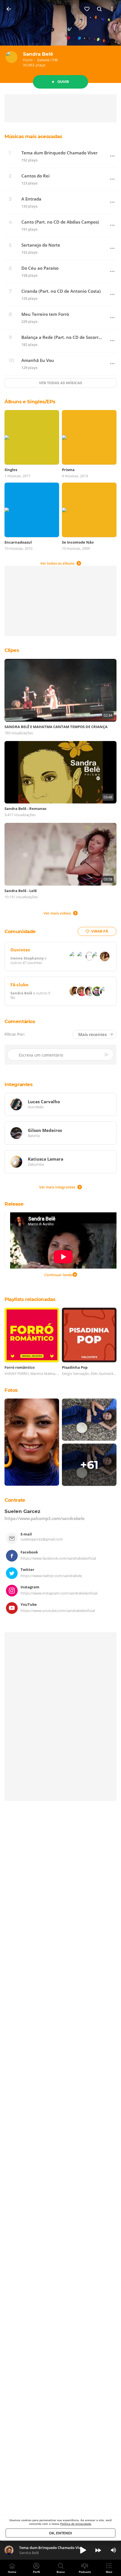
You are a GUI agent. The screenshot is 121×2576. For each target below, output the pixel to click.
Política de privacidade (76, 2524)
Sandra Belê (38, 54)
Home (12, 2572)
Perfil (36, 2572)
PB (55, 60)
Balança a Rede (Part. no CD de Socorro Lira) (62, 337)
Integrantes (19, 1084)
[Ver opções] (112, 9)
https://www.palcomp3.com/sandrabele (45, 1518)
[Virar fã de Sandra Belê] (87, 9)
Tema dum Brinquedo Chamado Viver (60, 153)
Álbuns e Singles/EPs (30, 402)
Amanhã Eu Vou (38, 360)
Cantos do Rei (35, 176)
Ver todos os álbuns (57, 563)
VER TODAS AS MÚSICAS (60, 383)
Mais (109, 2572)
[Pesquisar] (100, 9)
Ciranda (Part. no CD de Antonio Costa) (61, 291)
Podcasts (85, 2572)
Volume (113, 2550)
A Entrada (31, 199)
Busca (61, 2572)
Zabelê (43, 60)
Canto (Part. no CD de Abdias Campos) (60, 222)
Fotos (11, 1390)
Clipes (12, 650)
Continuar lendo (58, 1275)
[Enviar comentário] (107, 1055)
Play (83, 2550)
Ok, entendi (60, 2533)
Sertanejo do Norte (41, 245)
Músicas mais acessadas (33, 136)
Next (98, 2550)
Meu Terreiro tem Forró (45, 314)
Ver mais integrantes (57, 1187)
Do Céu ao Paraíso (40, 268)
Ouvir (63, 82)
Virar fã (100, 931)
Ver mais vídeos (57, 913)
